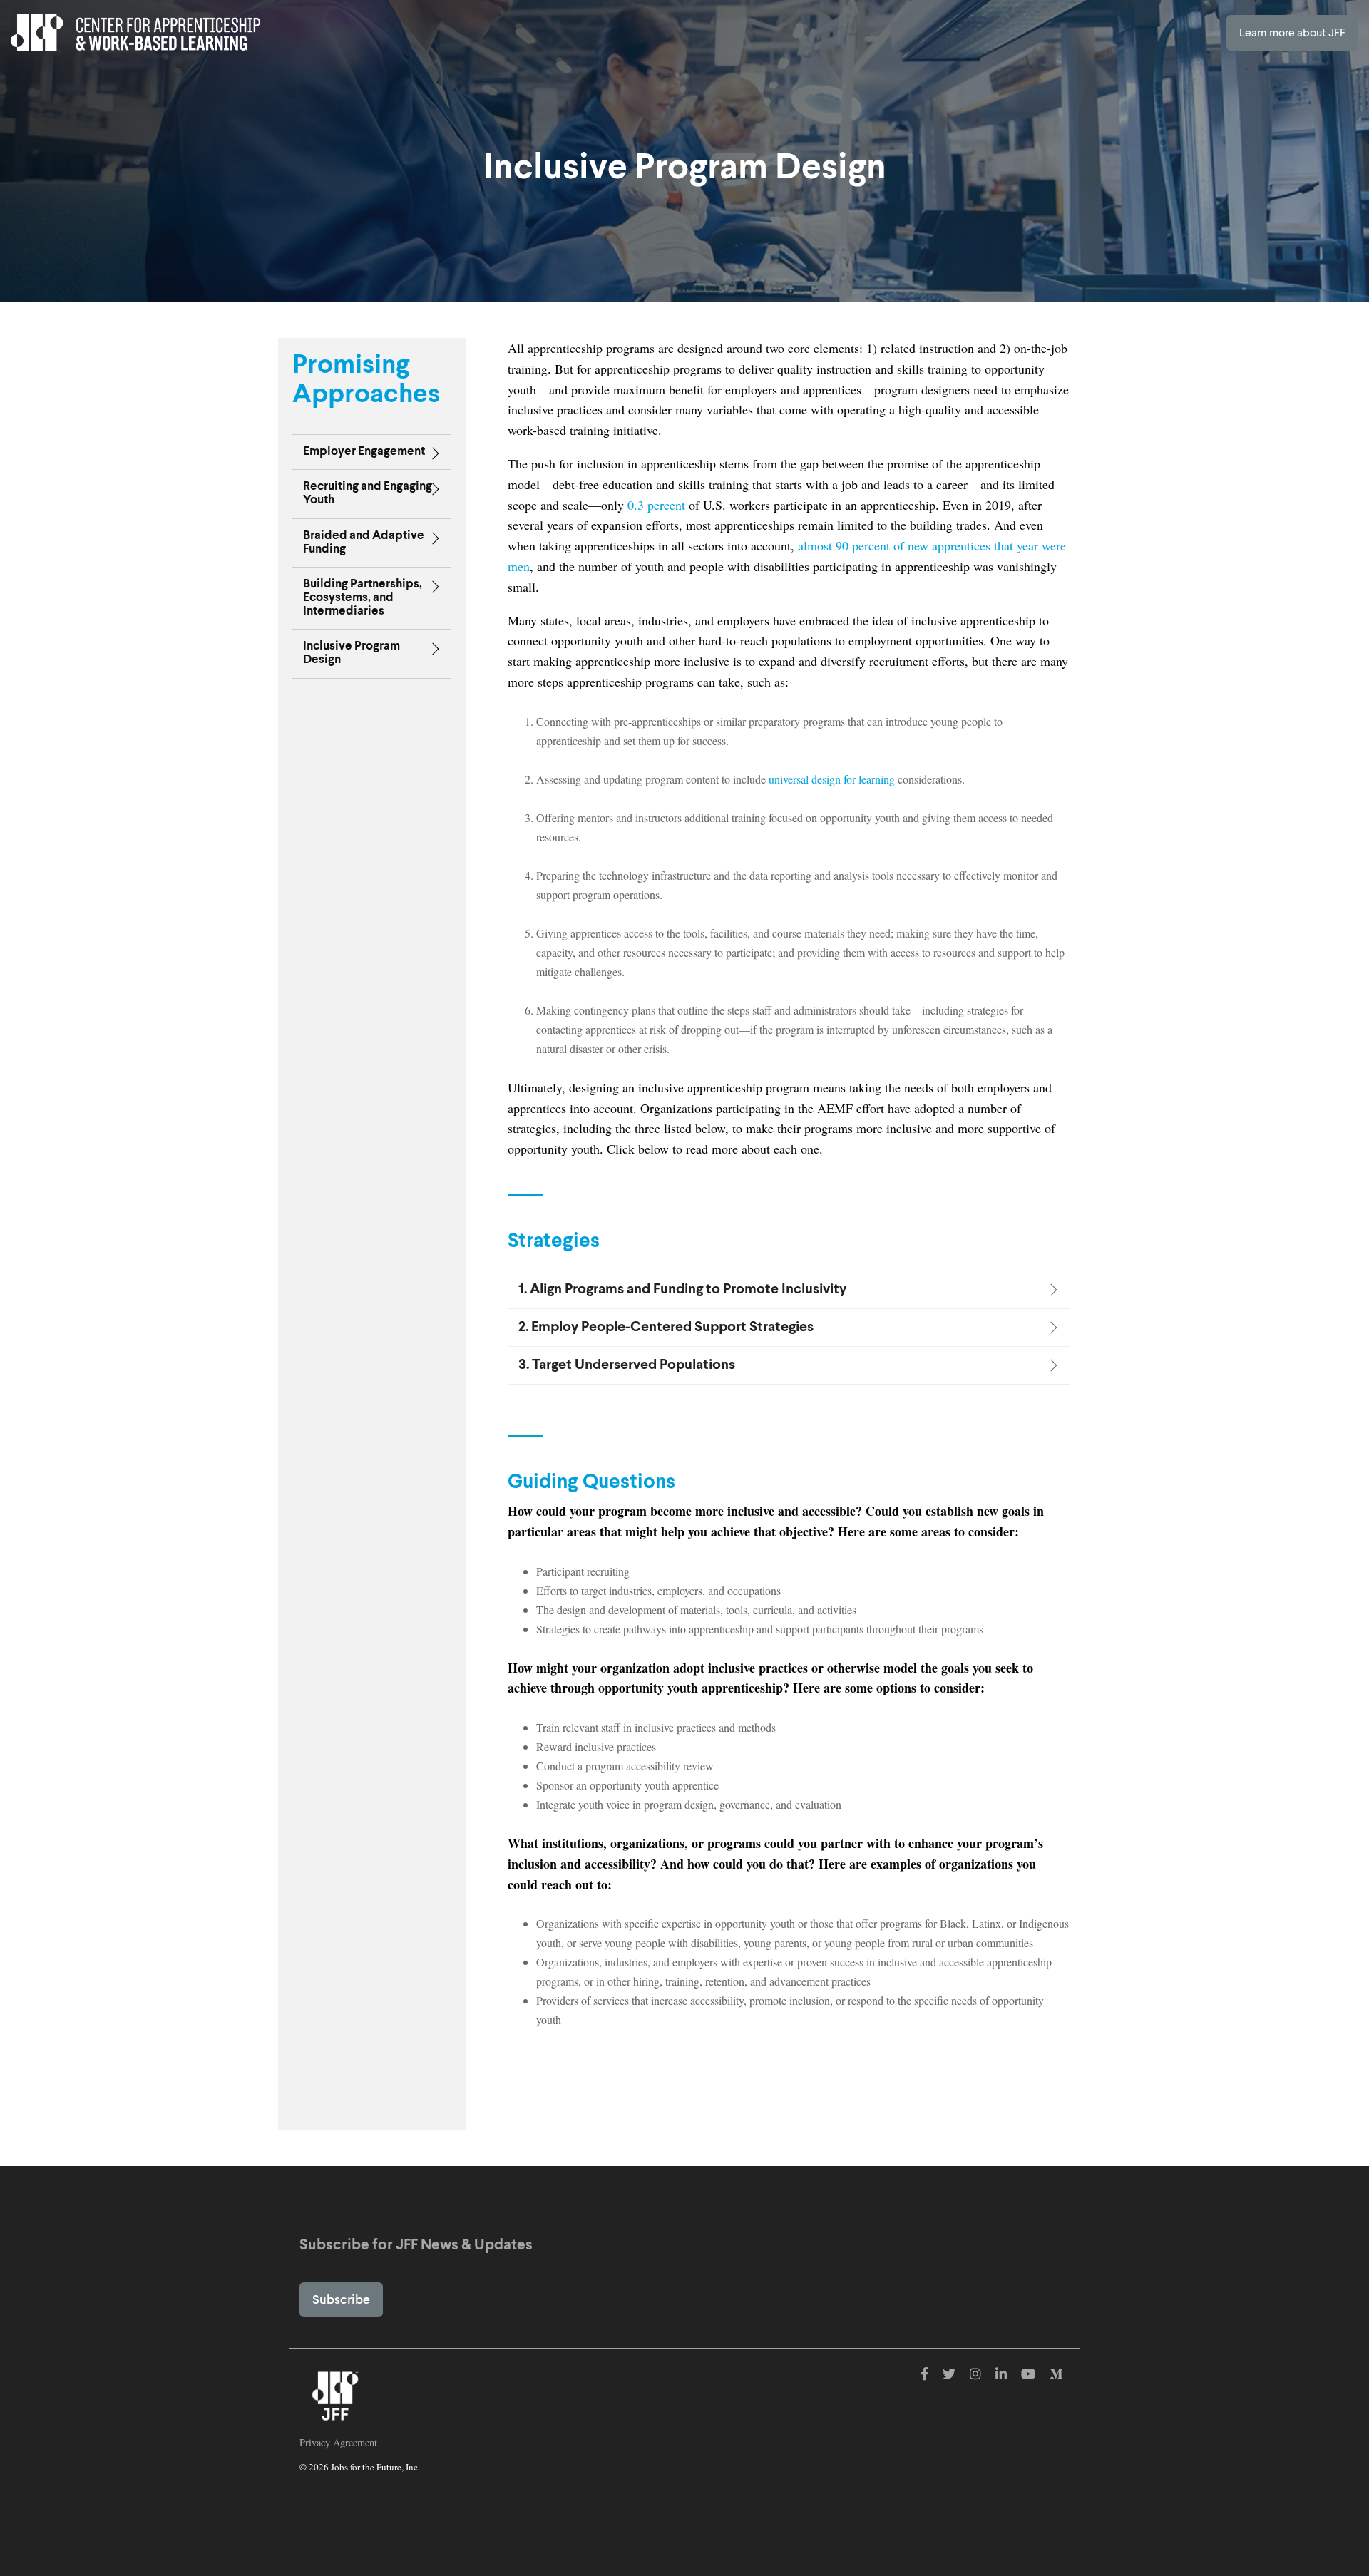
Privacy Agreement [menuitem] (338, 2442)
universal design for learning (832, 779)
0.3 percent (656, 505)
